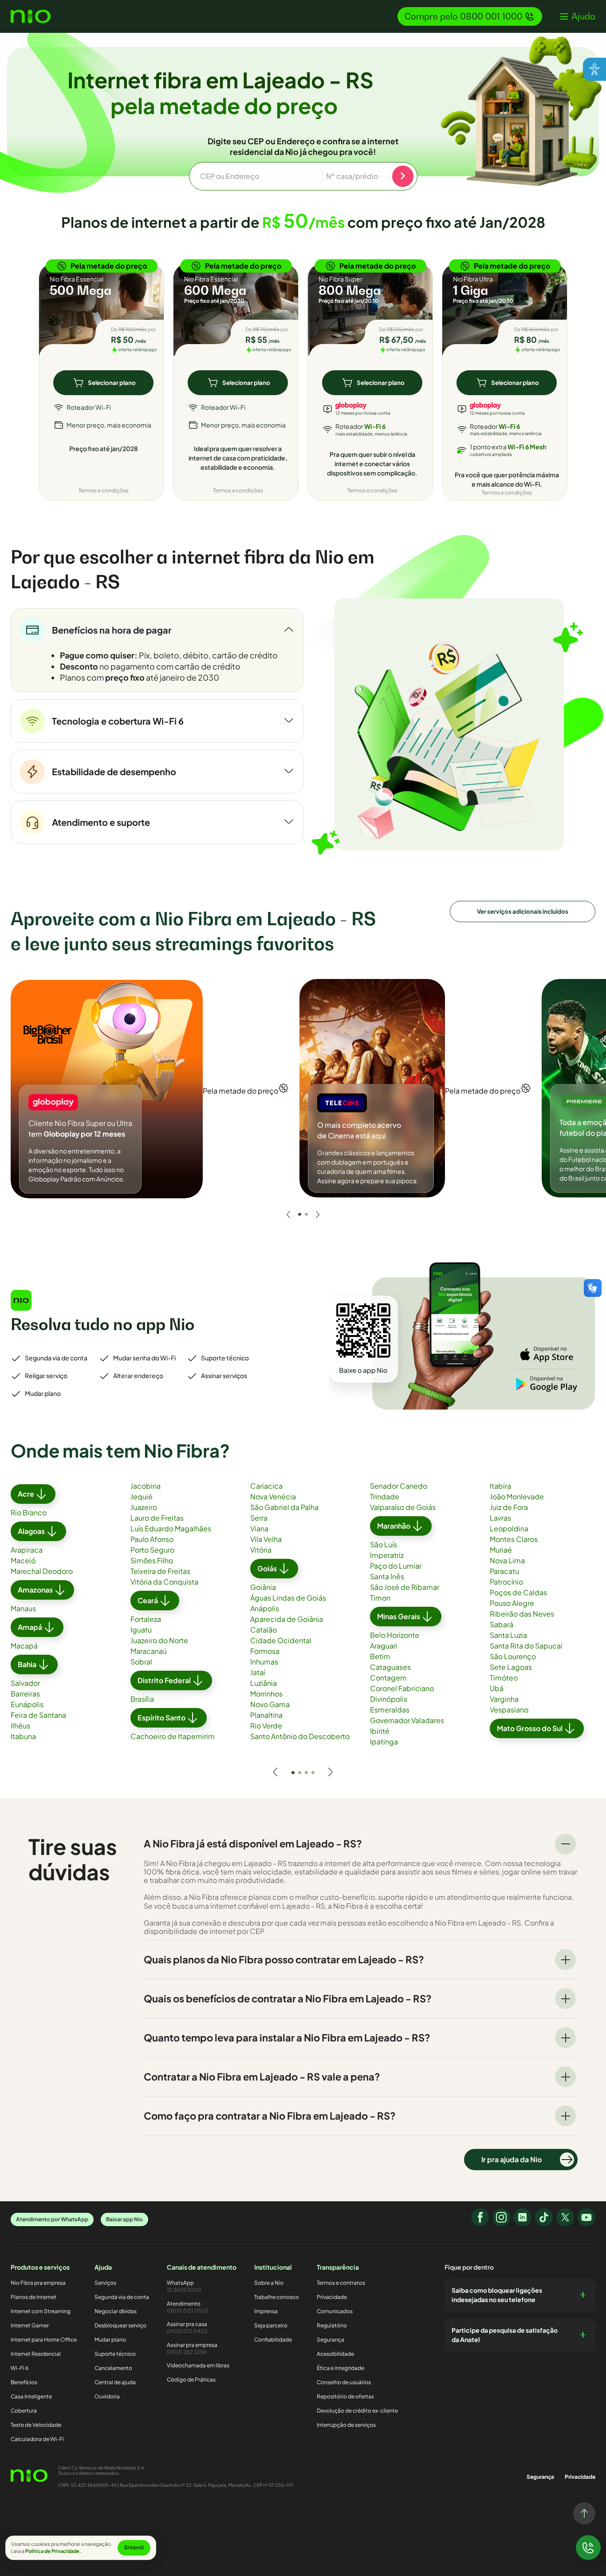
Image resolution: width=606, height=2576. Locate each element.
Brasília (142, 1699)
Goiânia (263, 1587)
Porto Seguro (152, 1550)
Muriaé (501, 1550)
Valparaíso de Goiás (403, 1507)
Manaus (23, 1608)
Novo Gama (270, 1704)
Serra (259, 1518)
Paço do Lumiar (396, 1566)
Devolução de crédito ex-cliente (357, 2411)
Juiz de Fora (509, 1507)
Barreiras (25, 1694)
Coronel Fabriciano (402, 1688)
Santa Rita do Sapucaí (526, 1646)
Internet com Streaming (41, 2311)
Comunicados (335, 2311)
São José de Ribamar (405, 1587)
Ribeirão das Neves (522, 1614)
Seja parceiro (271, 2325)
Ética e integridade (340, 2368)
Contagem (388, 1678)
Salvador (25, 1683)
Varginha (504, 1699)
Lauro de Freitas (157, 1518)
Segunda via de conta (122, 2297)
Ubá (497, 1688)
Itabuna (23, 1736)
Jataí (258, 1672)
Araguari (384, 1646)
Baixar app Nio (124, 2219)
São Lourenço (513, 1656)
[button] (578, 16)
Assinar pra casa (187, 2328)
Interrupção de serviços (346, 2425)
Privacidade (332, 2297)
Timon (380, 1598)
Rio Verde (266, 1726)
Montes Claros (514, 1539)
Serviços (105, 2283)
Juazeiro (144, 1507)
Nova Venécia (273, 1496)
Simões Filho (152, 1560)
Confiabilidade (273, 2340)
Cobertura (24, 2411)
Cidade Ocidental (281, 1640)
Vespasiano (509, 1710)
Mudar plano (110, 2340)
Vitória (261, 1550)
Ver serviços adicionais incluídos (523, 911)
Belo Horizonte (395, 1635)
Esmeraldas (390, 1710)
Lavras (500, 1518)
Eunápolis (27, 1704)
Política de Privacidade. (53, 2551)
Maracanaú (149, 1651)
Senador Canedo (399, 1486)
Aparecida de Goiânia (287, 1619)
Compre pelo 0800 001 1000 (464, 16)
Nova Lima (507, 1560)
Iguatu (141, 1630)
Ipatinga (384, 1742)
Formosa (265, 1651)
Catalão (264, 1630)
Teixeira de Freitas (160, 1571)
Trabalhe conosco (277, 2297)
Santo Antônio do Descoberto (300, 1736)
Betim (380, 1656)
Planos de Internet (33, 2297)
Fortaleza (146, 1619)
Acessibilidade (335, 2354)
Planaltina (266, 1715)
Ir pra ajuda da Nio (512, 2159)
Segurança (331, 2340)
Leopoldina (509, 1528)
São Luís (384, 1544)
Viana (259, 1528)
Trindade (385, 1496)
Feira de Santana (38, 1715)
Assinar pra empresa (192, 2348)
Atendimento (188, 2307)
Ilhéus (20, 1726)
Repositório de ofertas (345, 2396)
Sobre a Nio (269, 2283)
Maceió (23, 1560)
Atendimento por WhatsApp (52, 2219)
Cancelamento (113, 2368)
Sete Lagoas (511, 1667)
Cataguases (390, 1667)
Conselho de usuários (344, 2382)
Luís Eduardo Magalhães (171, 1528)
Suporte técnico (115, 2354)
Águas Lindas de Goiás (288, 1598)
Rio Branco (29, 1512)
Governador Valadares (407, 1720)
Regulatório (332, 2325)
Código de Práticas (191, 2380)
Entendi (134, 2547)
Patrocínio (506, 1582)
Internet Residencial (36, 2354)
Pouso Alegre (512, 1603)
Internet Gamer (30, 2325)
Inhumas (264, 1662)
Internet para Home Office (44, 2340)
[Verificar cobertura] (403, 176)
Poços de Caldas (518, 1592)
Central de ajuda (115, 2382)
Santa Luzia (508, 1635)
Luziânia (264, 1683)
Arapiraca (27, 1550)
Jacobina (146, 1486)
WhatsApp (184, 2286)
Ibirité (380, 1731)
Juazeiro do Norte (159, 1640)
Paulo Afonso (152, 1539)
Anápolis (265, 1608)
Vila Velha (266, 1539)
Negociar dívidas (116, 2311)
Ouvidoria (107, 2396)
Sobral (141, 1662)
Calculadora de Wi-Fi (37, 2439)
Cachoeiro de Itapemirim (173, 1736)
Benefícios (24, 2382)
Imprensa (266, 2311)
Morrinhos (266, 1694)
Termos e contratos (341, 2283)
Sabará (502, 1624)
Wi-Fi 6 (20, 2368)
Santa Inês (387, 1576)
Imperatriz (387, 1555)
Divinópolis (389, 1699)
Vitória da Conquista (164, 1582)
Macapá (24, 1646)
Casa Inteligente (31, 2396)
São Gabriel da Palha (284, 1507)
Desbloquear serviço (120, 2325)
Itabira (500, 1486)
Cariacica (266, 1486)
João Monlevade (517, 1496)
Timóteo (504, 1678)
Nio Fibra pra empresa (38, 2283)
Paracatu (504, 1571)
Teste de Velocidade (36, 2425)
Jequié (142, 1496)
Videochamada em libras (198, 2365)
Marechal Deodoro (42, 1571)
